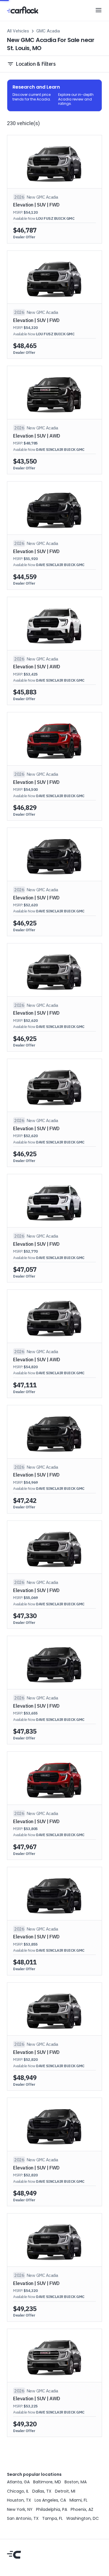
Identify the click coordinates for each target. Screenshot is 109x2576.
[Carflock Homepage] (23, 10)
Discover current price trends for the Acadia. (32, 97)
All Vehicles (18, 31)
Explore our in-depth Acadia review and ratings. (76, 99)
